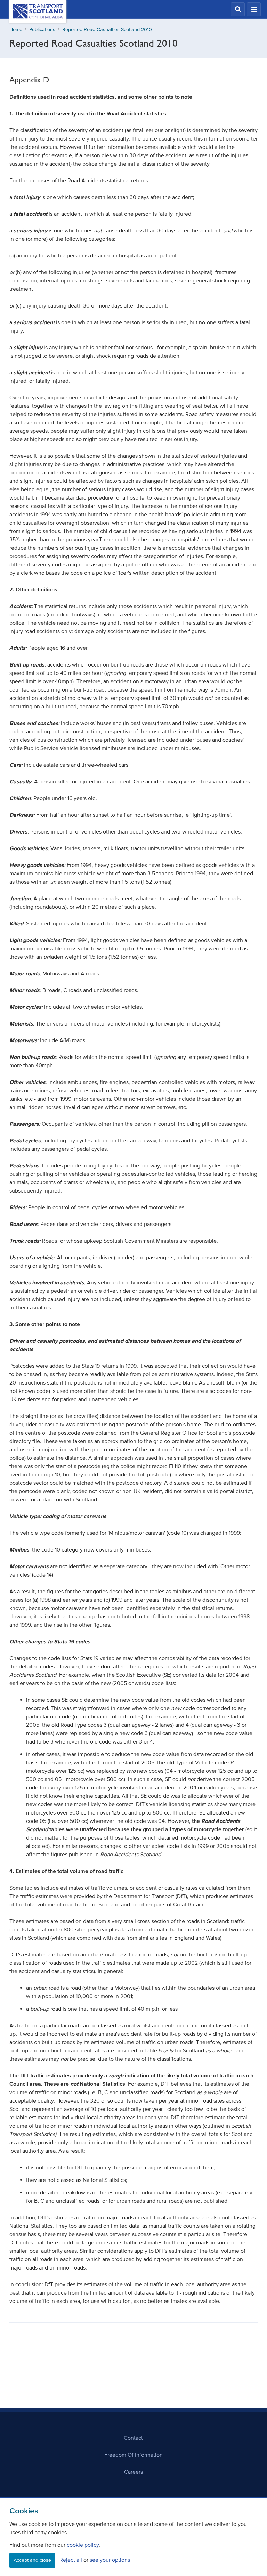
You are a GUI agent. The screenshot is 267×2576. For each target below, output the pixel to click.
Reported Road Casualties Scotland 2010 (107, 29)
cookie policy (83, 2545)
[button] (238, 9)
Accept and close (32, 2560)
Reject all (71, 2560)
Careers (133, 2472)
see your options (110, 2560)
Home (16, 29)
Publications (42, 29)
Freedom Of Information (133, 2455)
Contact (133, 2438)
